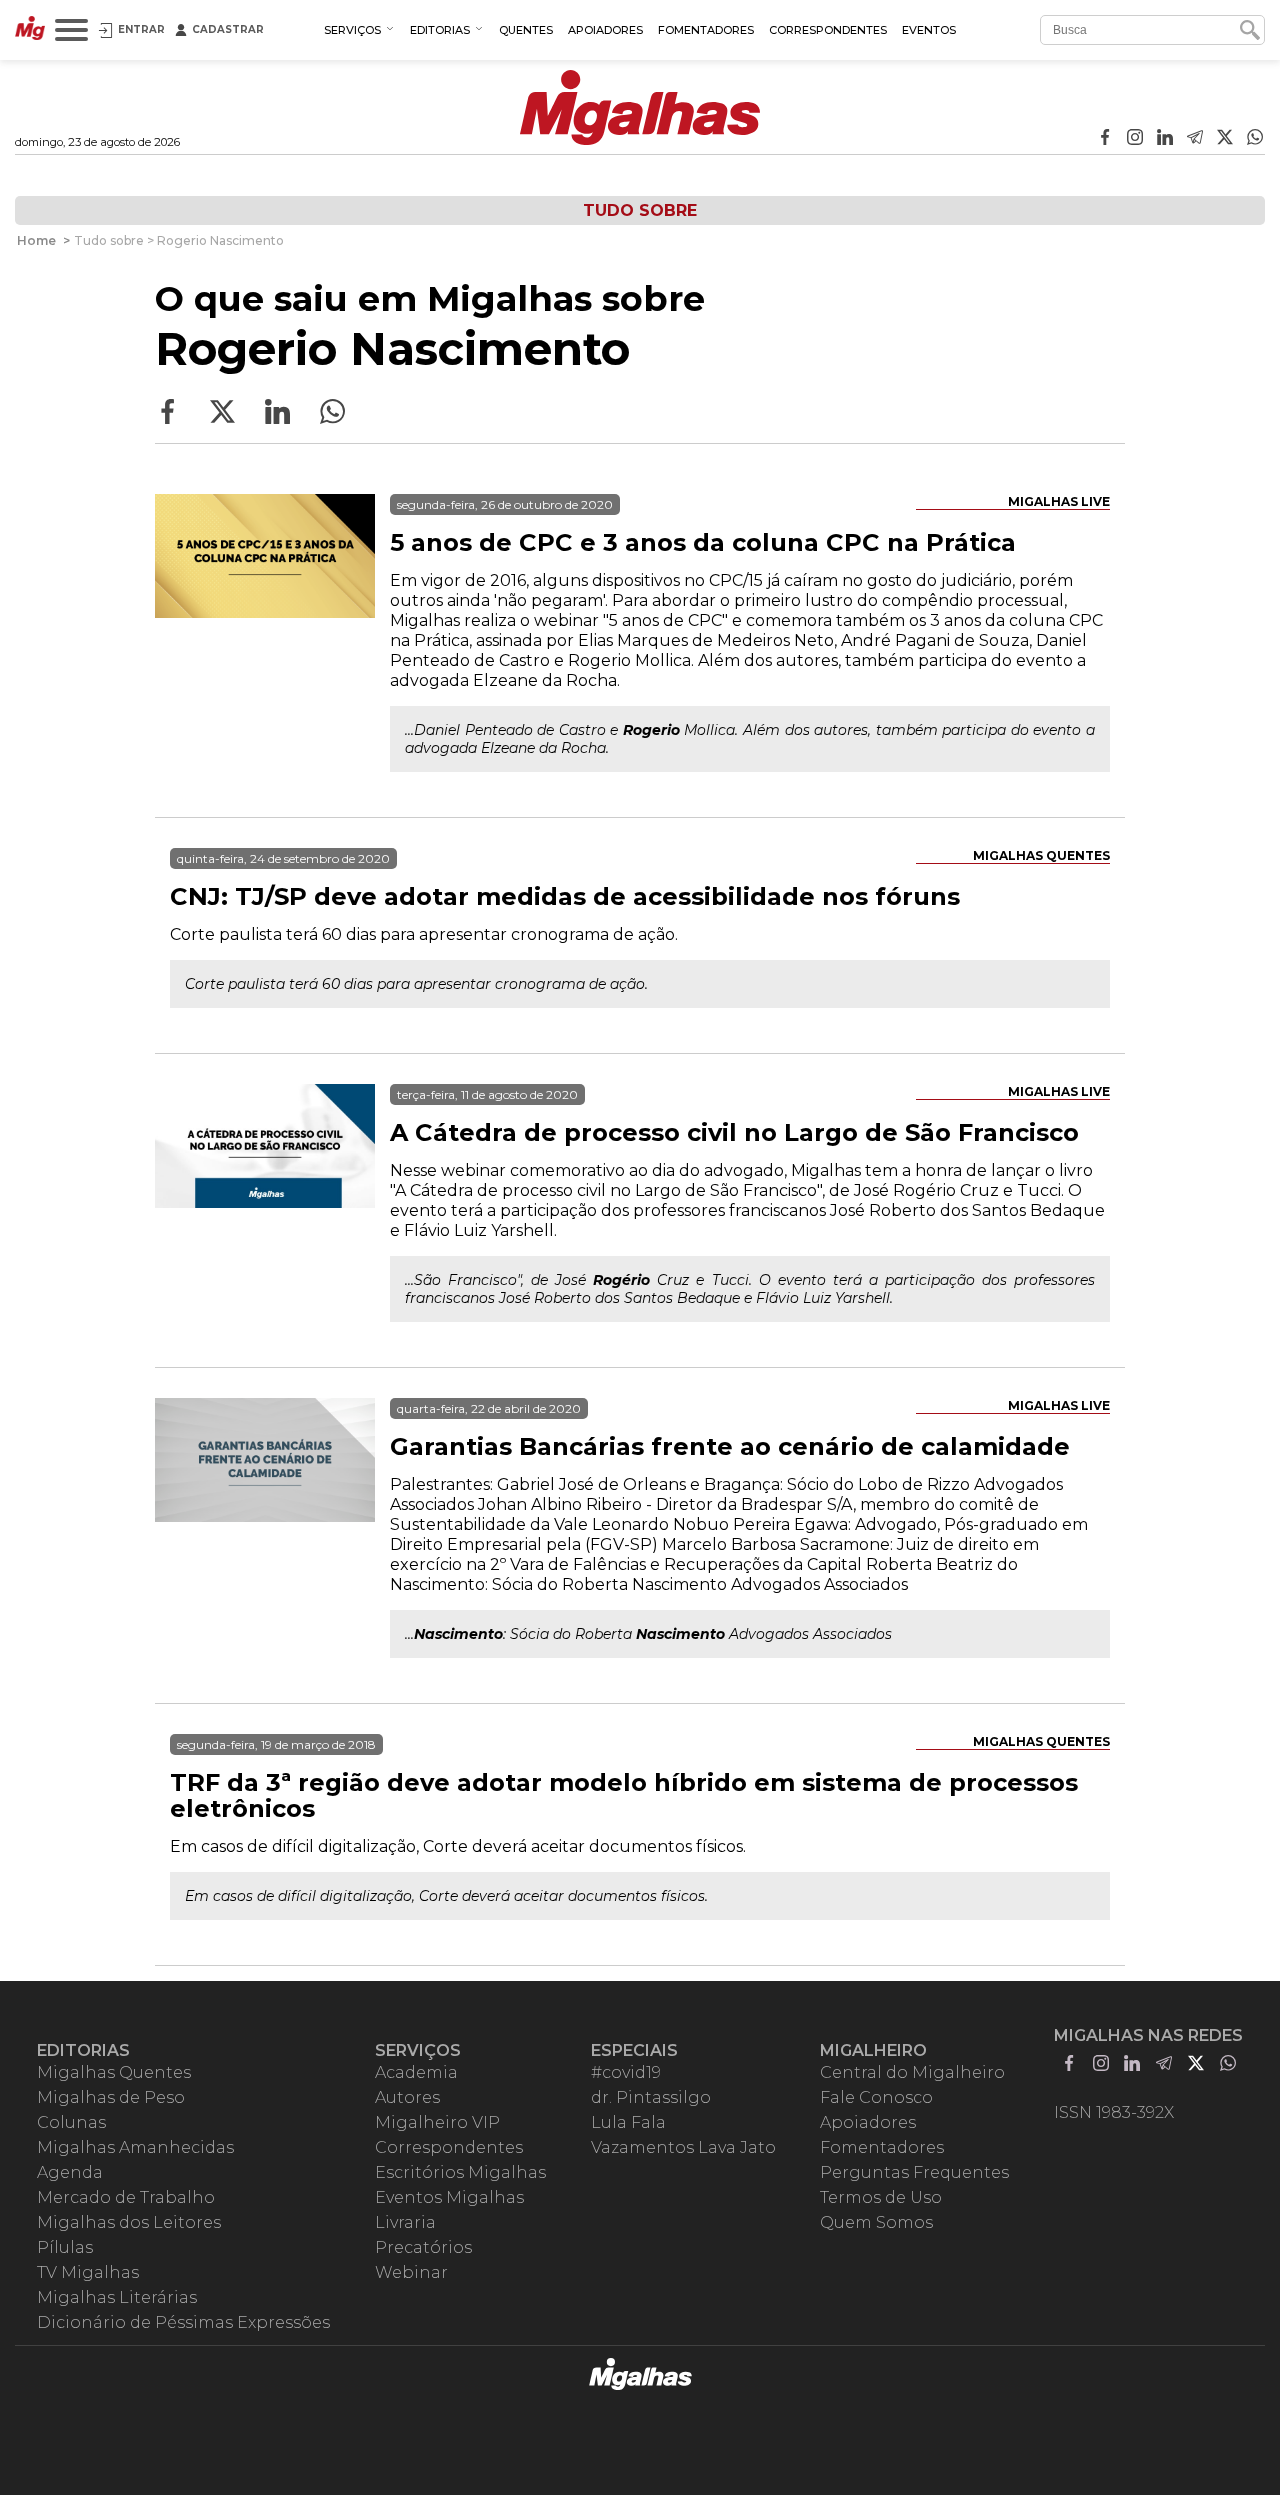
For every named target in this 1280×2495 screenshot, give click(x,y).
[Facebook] (1105, 139)
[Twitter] (1225, 139)
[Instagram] (1135, 139)
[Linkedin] (1165, 139)
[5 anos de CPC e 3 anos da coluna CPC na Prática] (265, 604)
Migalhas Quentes (1041, 855)
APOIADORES (605, 30)
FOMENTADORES (706, 30)
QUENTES (526, 30)
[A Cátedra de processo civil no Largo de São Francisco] (265, 1194)
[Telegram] (1195, 139)
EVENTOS (929, 30)
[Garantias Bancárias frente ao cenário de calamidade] (265, 1508)
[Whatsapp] (1255, 139)
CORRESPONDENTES (828, 30)
